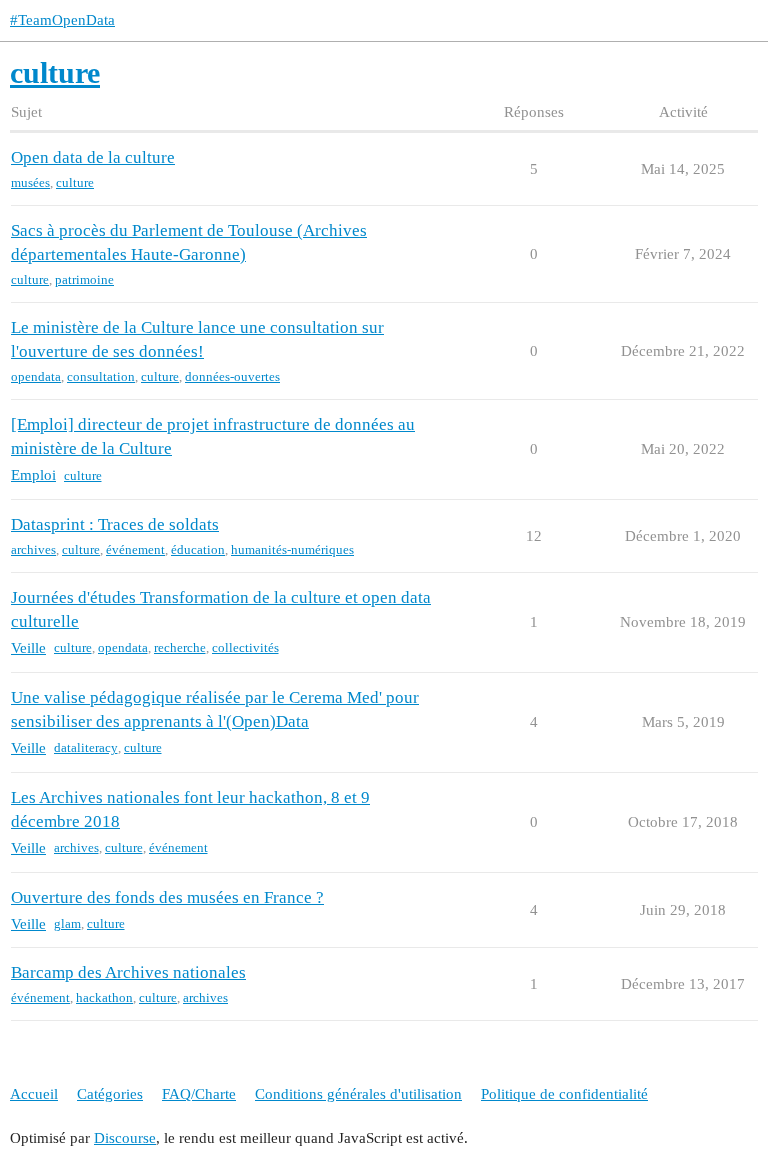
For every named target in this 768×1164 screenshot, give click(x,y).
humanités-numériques (292, 549)
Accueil (34, 1094)
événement (135, 549)
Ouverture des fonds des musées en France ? (167, 897)
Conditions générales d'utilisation (358, 1094)
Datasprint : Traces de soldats (115, 524)
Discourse (125, 1138)
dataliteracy (86, 747)
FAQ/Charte (199, 1094)
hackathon (104, 997)
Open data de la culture (93, 157)
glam (67, 923)
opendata (36, 376)
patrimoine (84, 279)
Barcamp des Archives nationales (128, 972)
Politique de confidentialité (564, 1094)
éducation (198, 549)
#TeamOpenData (62, 20)
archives (33, 549)
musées (30, 182)
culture (75, 182)
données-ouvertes (232, 376)
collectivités (245, 647)
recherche (180, 647)
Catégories (110, 1094)
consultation (101, 376)
